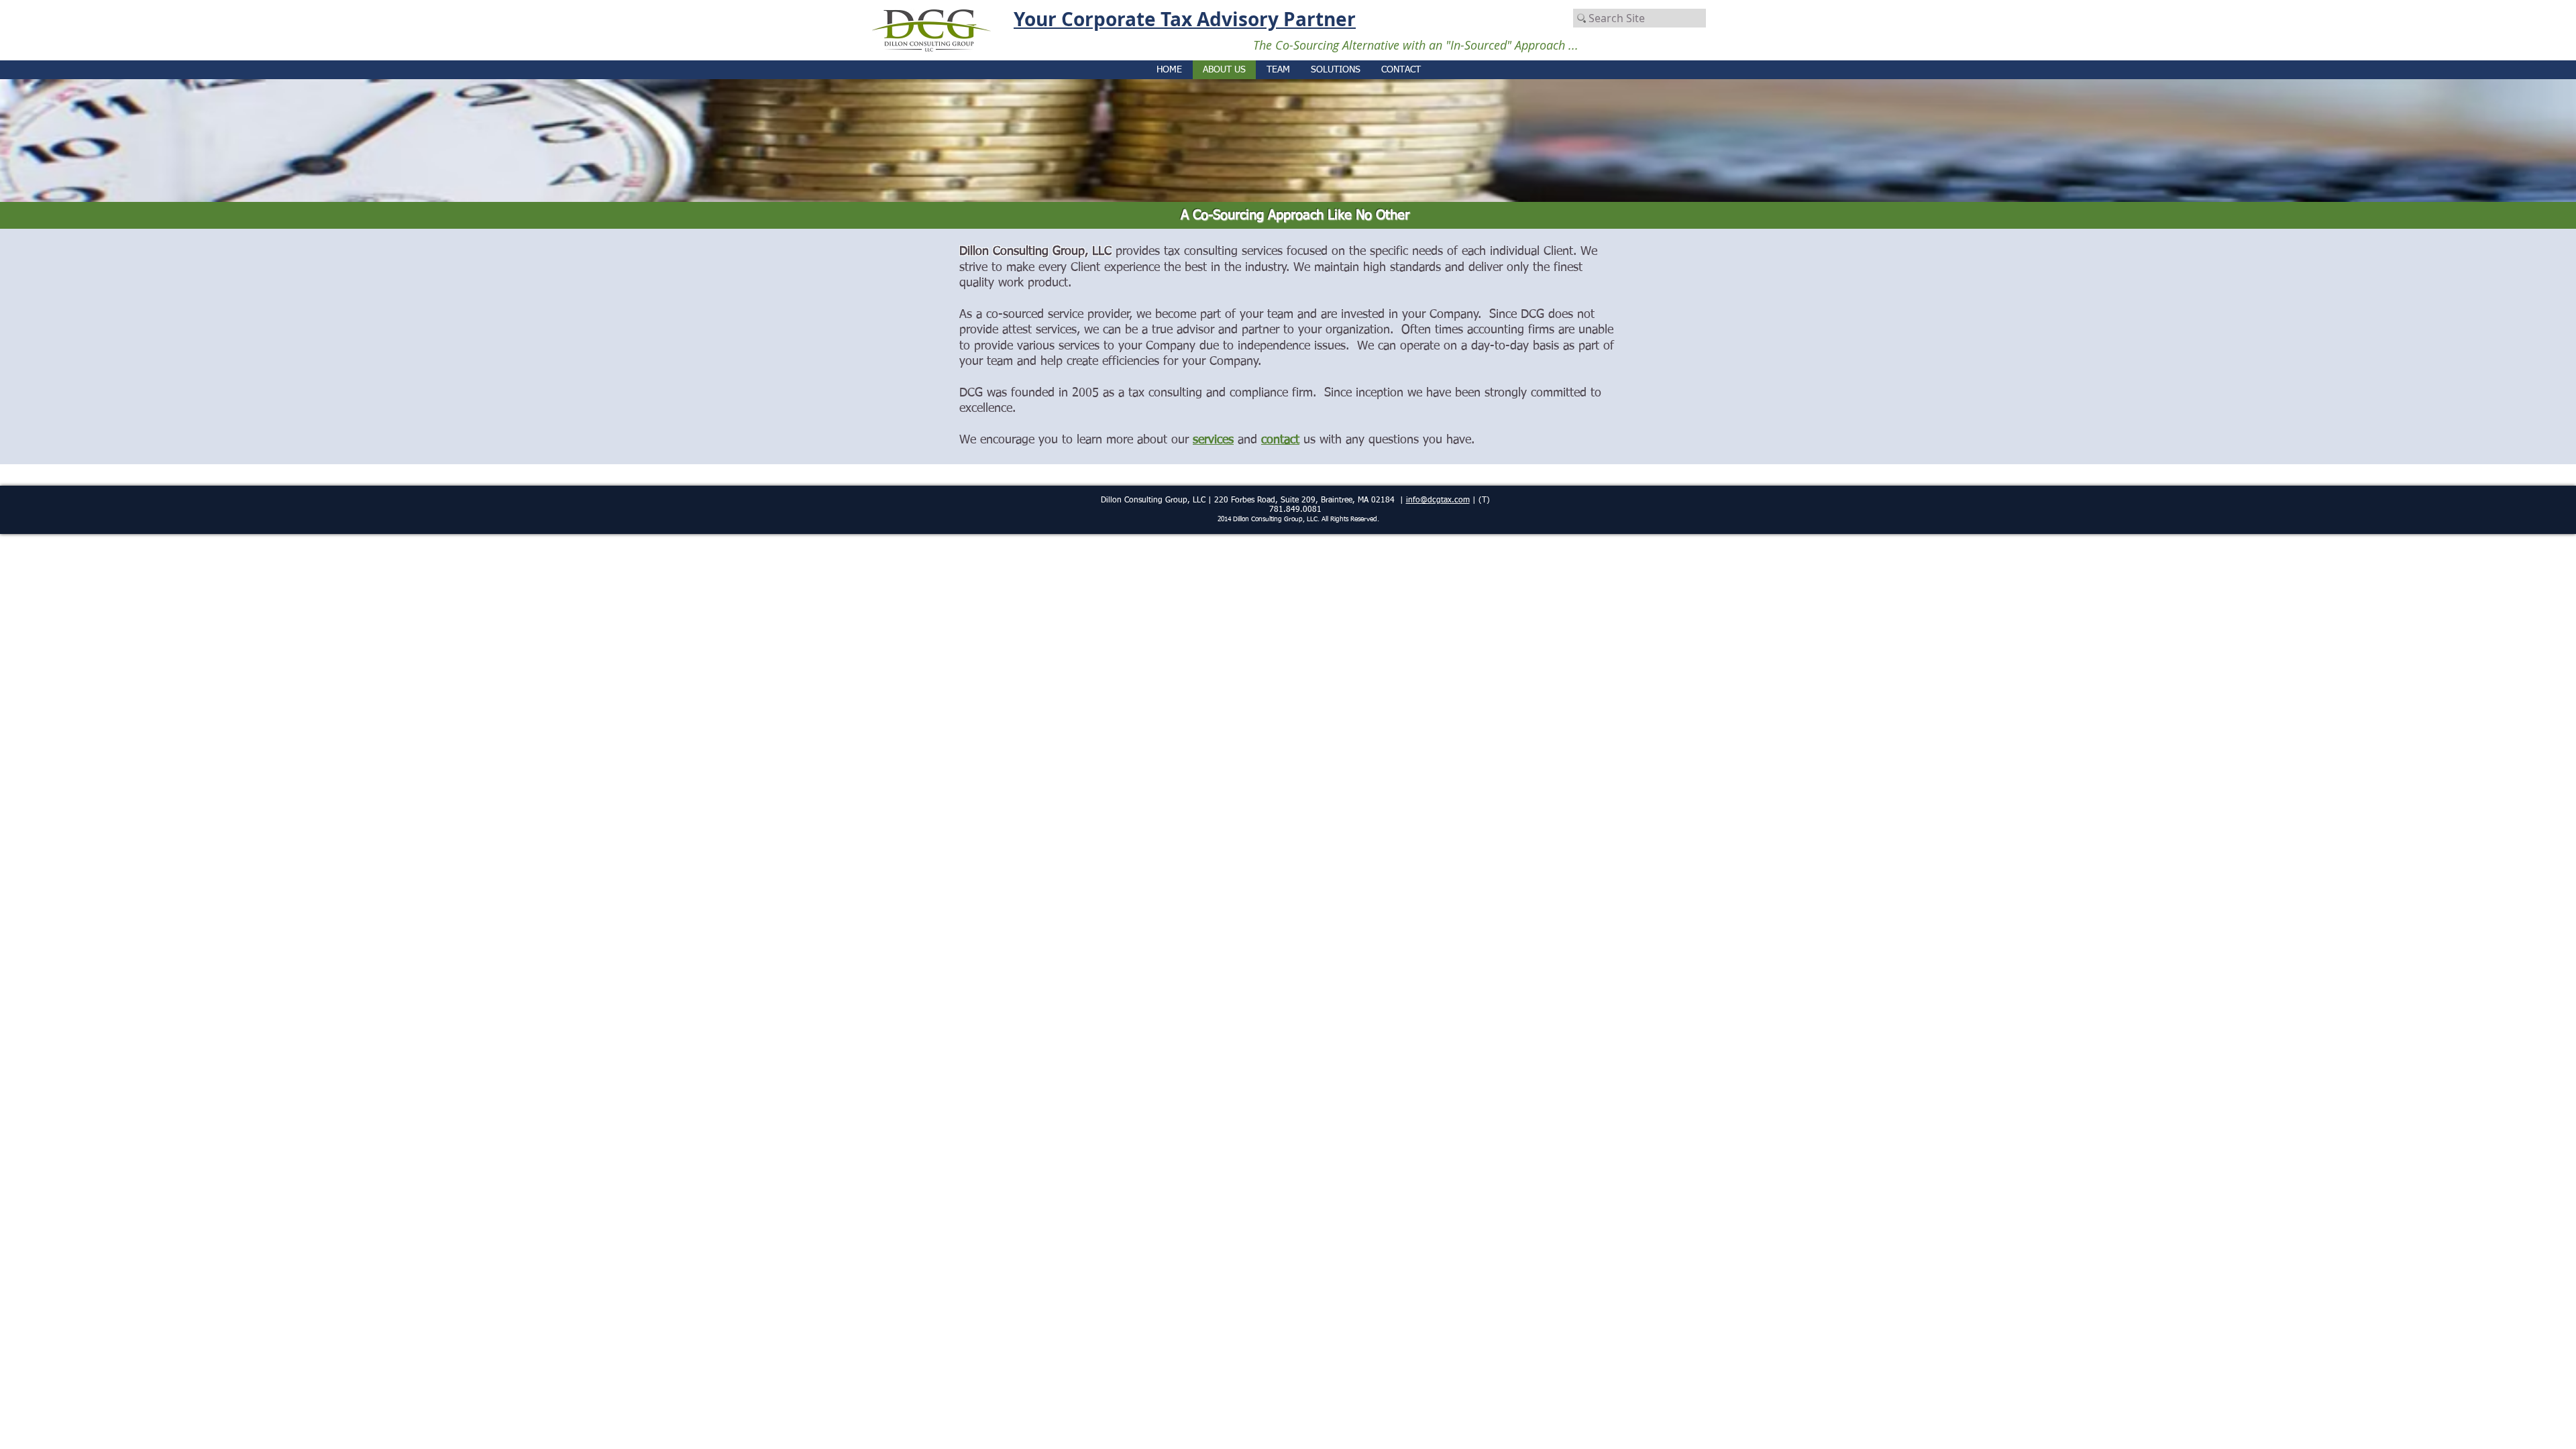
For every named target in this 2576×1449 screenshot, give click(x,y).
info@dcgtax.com (1438, 500)
